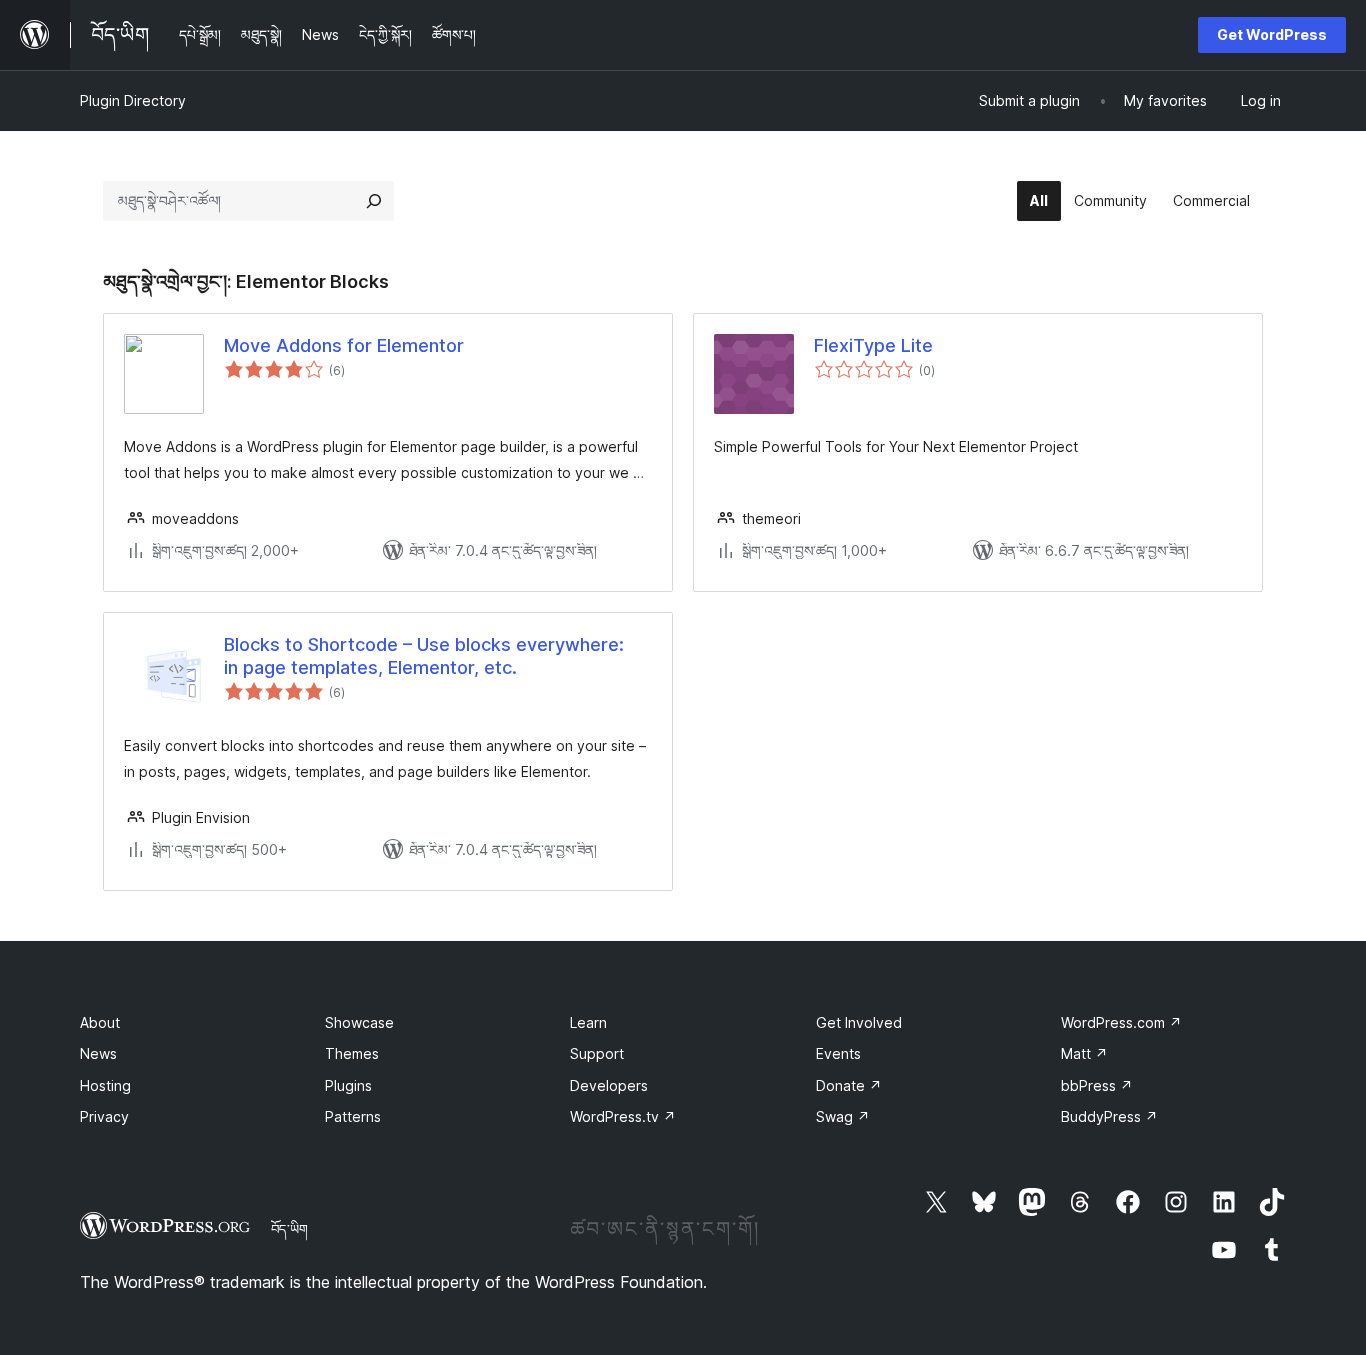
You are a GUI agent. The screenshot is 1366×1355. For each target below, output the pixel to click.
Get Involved (859, 1022)
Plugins (348, 1085)
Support (597, 1053)
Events (838, 1053)
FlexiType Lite (873, 345)
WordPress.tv (623, 1116)
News (98, 1053)
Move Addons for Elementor (344, 345)
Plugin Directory (133, 100)
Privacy (104, 1116)
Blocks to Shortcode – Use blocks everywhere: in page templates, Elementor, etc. (424, 656)
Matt (1084, 1053)
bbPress (1097, 1085)
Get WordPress (1272, 34)
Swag (843, 1116)
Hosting (105, 1085)
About (100, 1022)
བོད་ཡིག (289, 1229)
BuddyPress (1109, 1116)
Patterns (353, 1116)
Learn (588, 1022)
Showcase (359, 1022)
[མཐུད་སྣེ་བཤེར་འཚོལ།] (374, 201)
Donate (849, 1085)
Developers (609, 1085)
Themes (352, 1053)
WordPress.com (1121, 1022)
